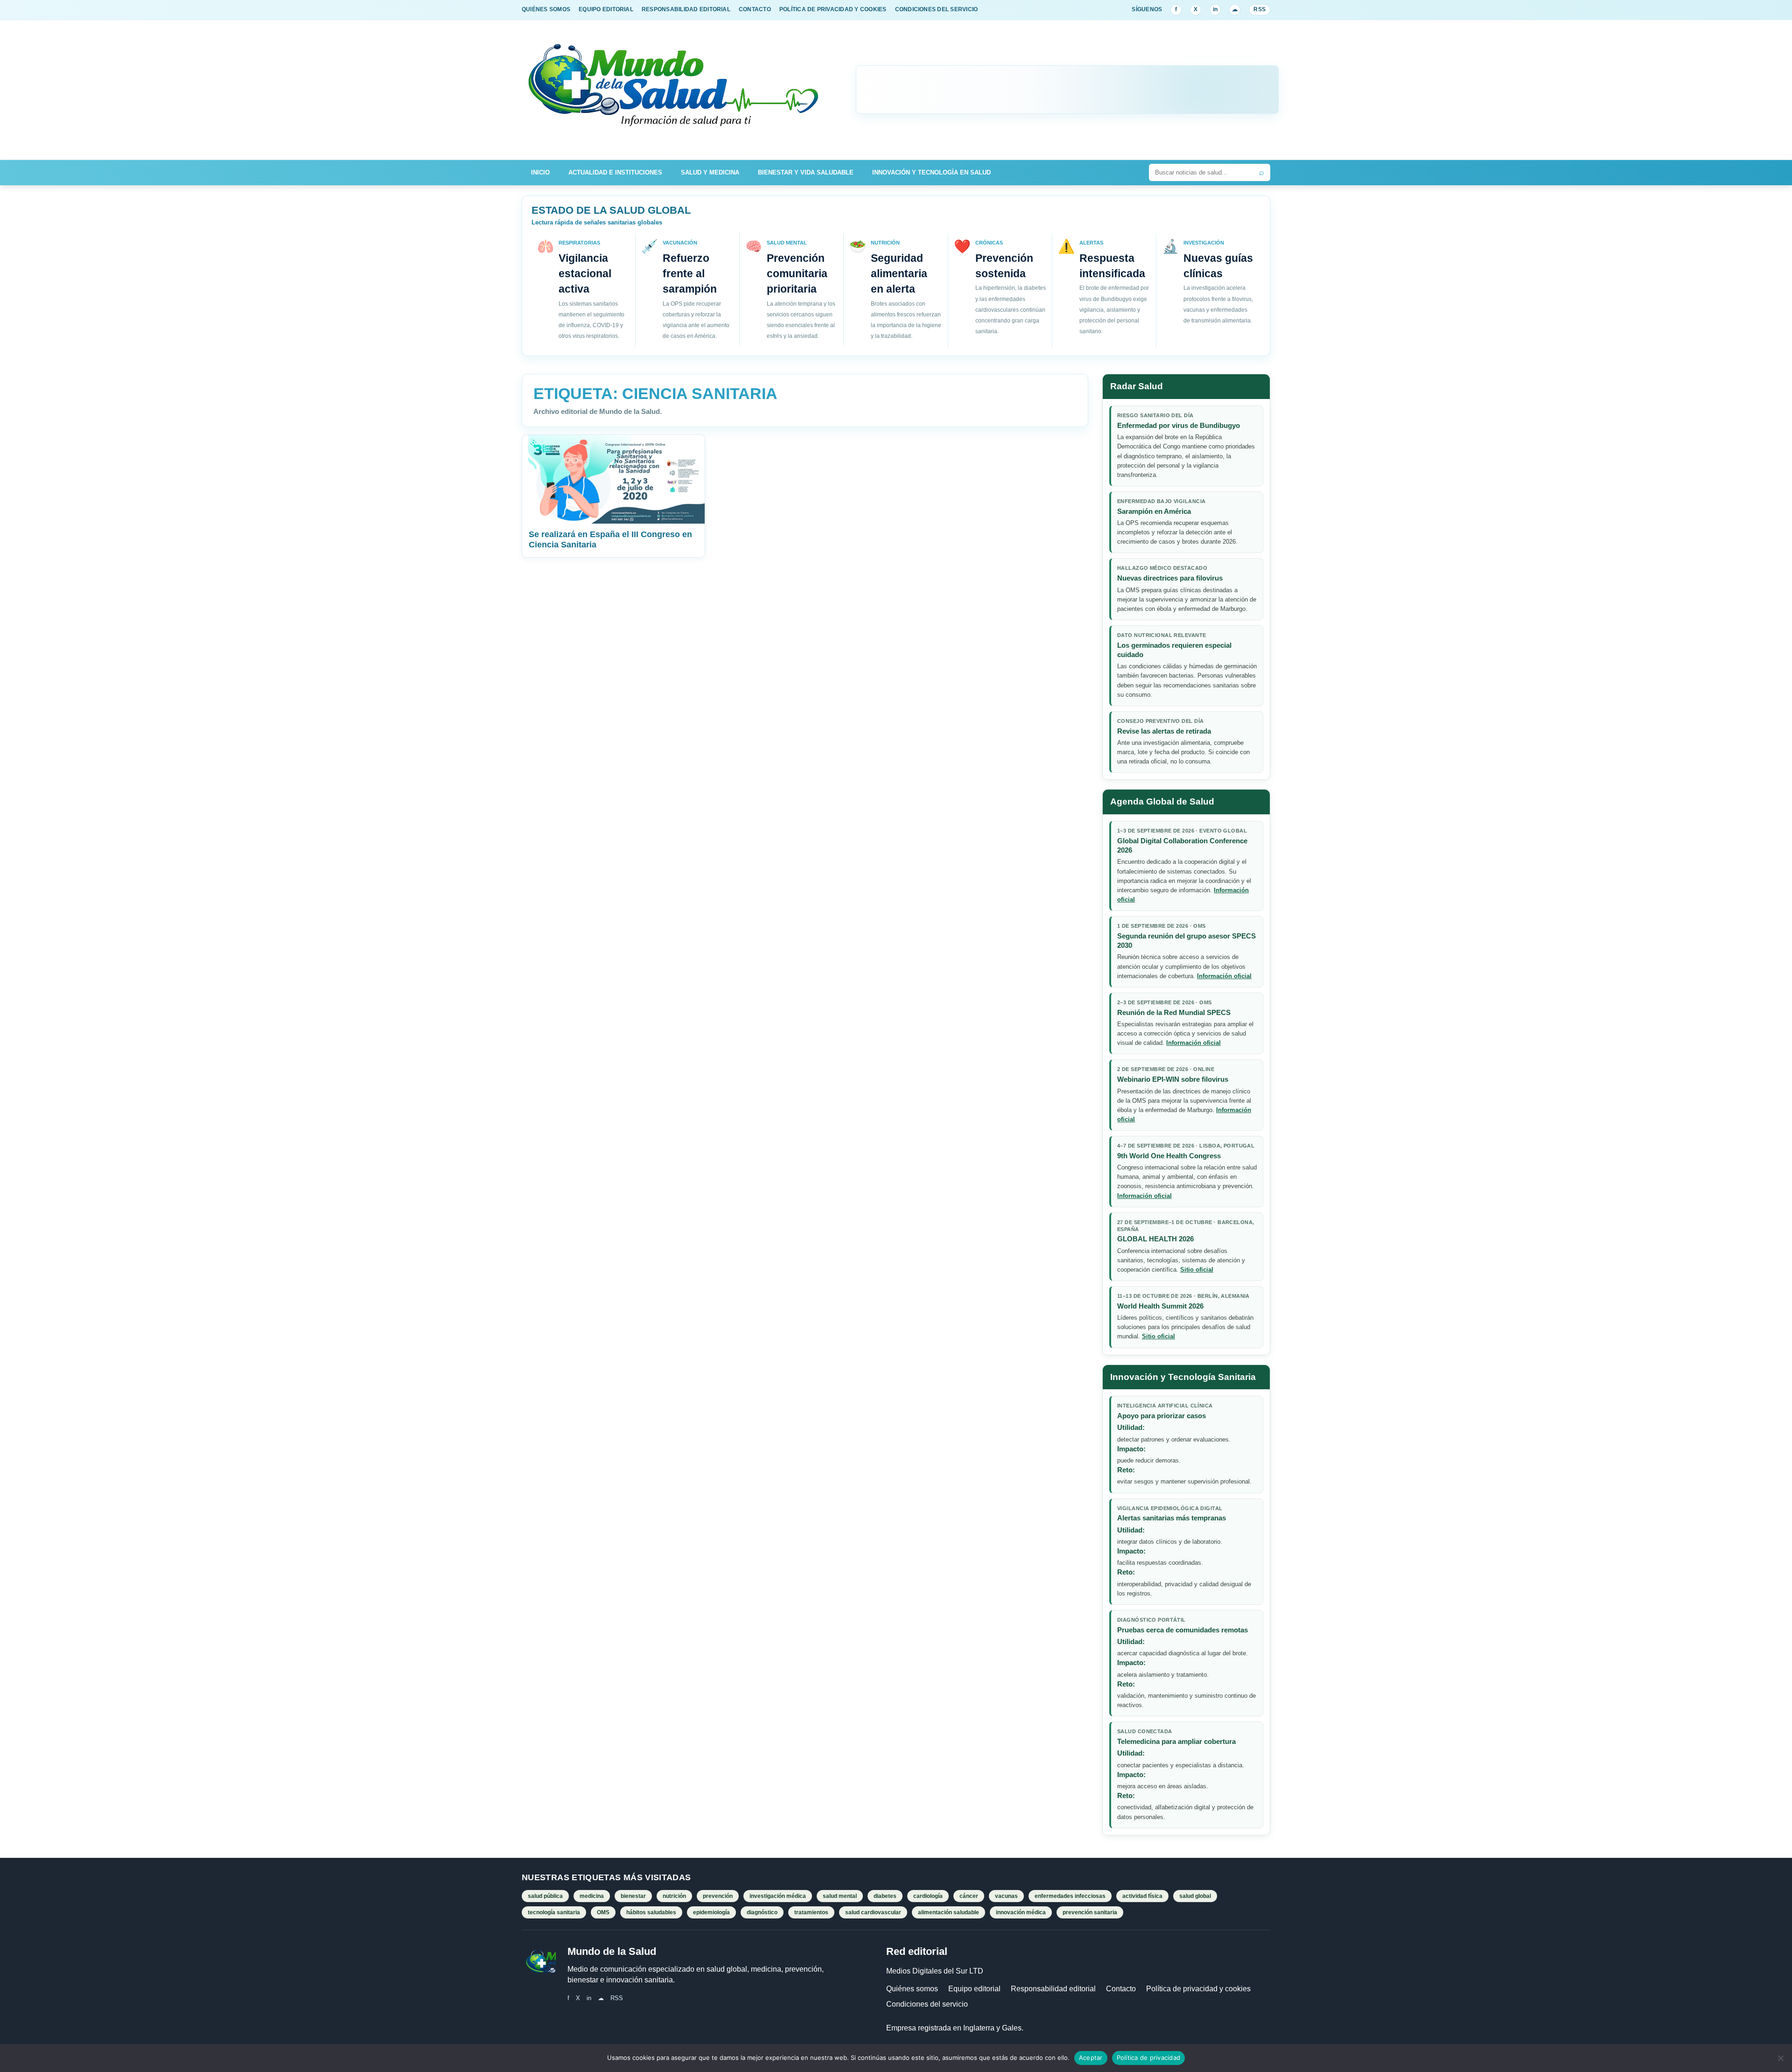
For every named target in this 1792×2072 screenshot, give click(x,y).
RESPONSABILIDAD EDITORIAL (686, 9)
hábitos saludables (651, 1912)
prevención (718, 1896)
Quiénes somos (912, 1989)
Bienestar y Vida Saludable (806, 172)
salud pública (545, 1896)
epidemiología (711, 1912)
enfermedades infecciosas (1070, 1896)
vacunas (1006, 1896)
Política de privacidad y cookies (1198, 1989)
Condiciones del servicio (927, 2004)
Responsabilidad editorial (1053, 1989)
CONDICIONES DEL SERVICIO (937, 9)
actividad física (1142, 1896)
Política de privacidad (1149, 2058)
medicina (592, 1896)
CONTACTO (755, 9)
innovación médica (1021, 1912)
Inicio (540, 172)
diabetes (885, 1896)
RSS (1260, 9)
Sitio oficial (1197, 1270)
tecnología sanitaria (554, 1912)
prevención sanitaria (1090, 1912)
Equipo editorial (974, 1989)
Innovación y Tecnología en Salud (931, 172)
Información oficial (1224, 976)
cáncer (969, 1896)
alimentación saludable (948, 1912)
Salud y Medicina (710, 172)
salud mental (840, 1896)
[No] (1780, 2058)
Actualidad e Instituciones (615, 172)
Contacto (1121, 1989)
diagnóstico (762, 1912)
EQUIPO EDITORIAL (606, 9)
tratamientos (811, 1912)
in (1215, 9)
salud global (1195, 1896)
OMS (603, 1912)
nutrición (674, 1896)
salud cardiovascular (873, 1912)
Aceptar (1091, 2058)
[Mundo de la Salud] (674, 90)
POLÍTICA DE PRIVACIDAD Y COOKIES (833, 9)
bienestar (633, 1896)
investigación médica (778, 1896)
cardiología (928, 1896)
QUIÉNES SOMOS (546, 9)
